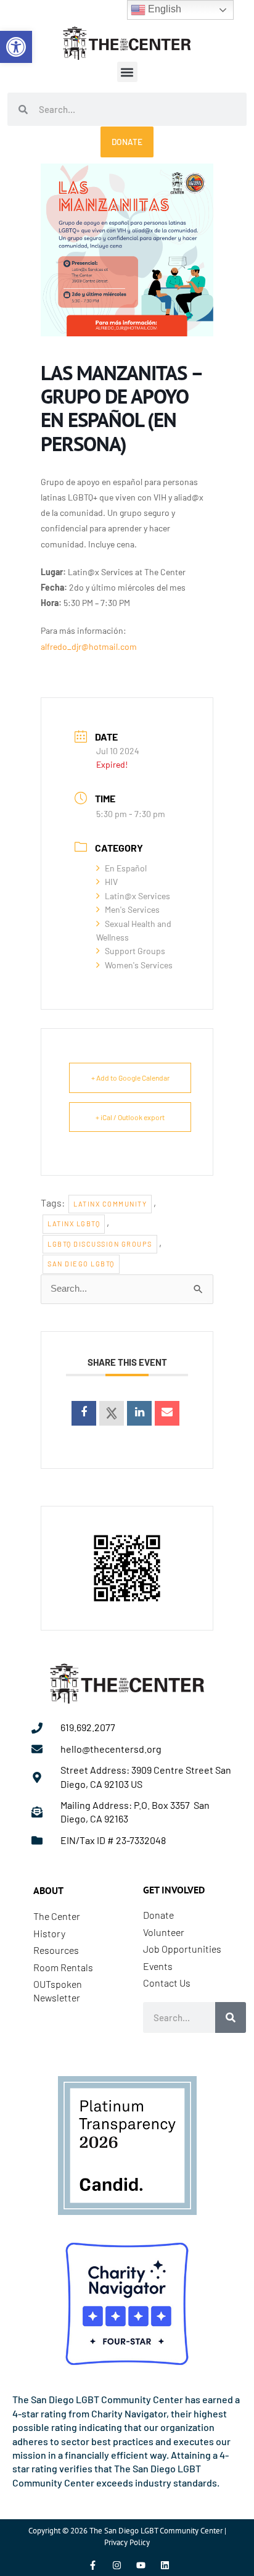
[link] (16, 47)
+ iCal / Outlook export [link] (130, 1117)
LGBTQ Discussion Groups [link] (100, 1244)
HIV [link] (111, 882)
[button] (127, 72)
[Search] (231, 2017)
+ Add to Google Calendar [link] (130, 1078)
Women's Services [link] (139, 965)
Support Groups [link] (135, 951)
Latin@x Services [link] (137, 896)
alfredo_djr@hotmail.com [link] (89, 646)
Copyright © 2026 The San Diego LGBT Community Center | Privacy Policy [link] (127, 2536)
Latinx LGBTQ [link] (74, 1224)
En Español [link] (126, 868)
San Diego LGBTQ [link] (81, 1264)
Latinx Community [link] (110, 1204)
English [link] (163, 9)
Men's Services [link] (132, 909)
